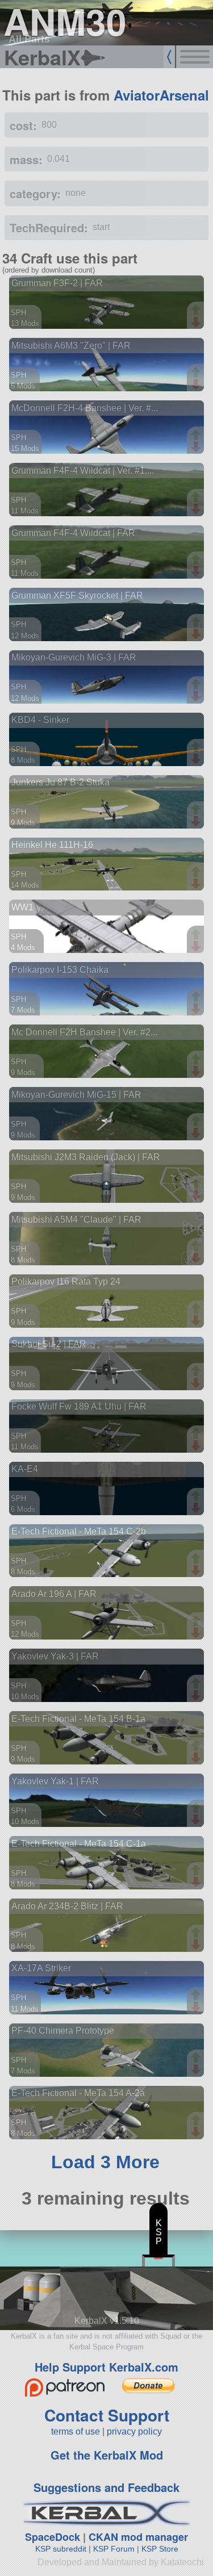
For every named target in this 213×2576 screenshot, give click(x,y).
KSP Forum (114, 2549)
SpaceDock (53, 2537)
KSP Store (160, 2549)
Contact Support (107, 2415)
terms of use (76, 2431)
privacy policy (134, 2431)
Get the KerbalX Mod (107, 2455)
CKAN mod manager (138, 2537)
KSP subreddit (61, 2549)
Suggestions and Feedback (106, 2487)
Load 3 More (105, 2162)
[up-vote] (197, 311)
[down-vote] (197, 323)
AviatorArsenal (161, 95)
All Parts (29, 39)
